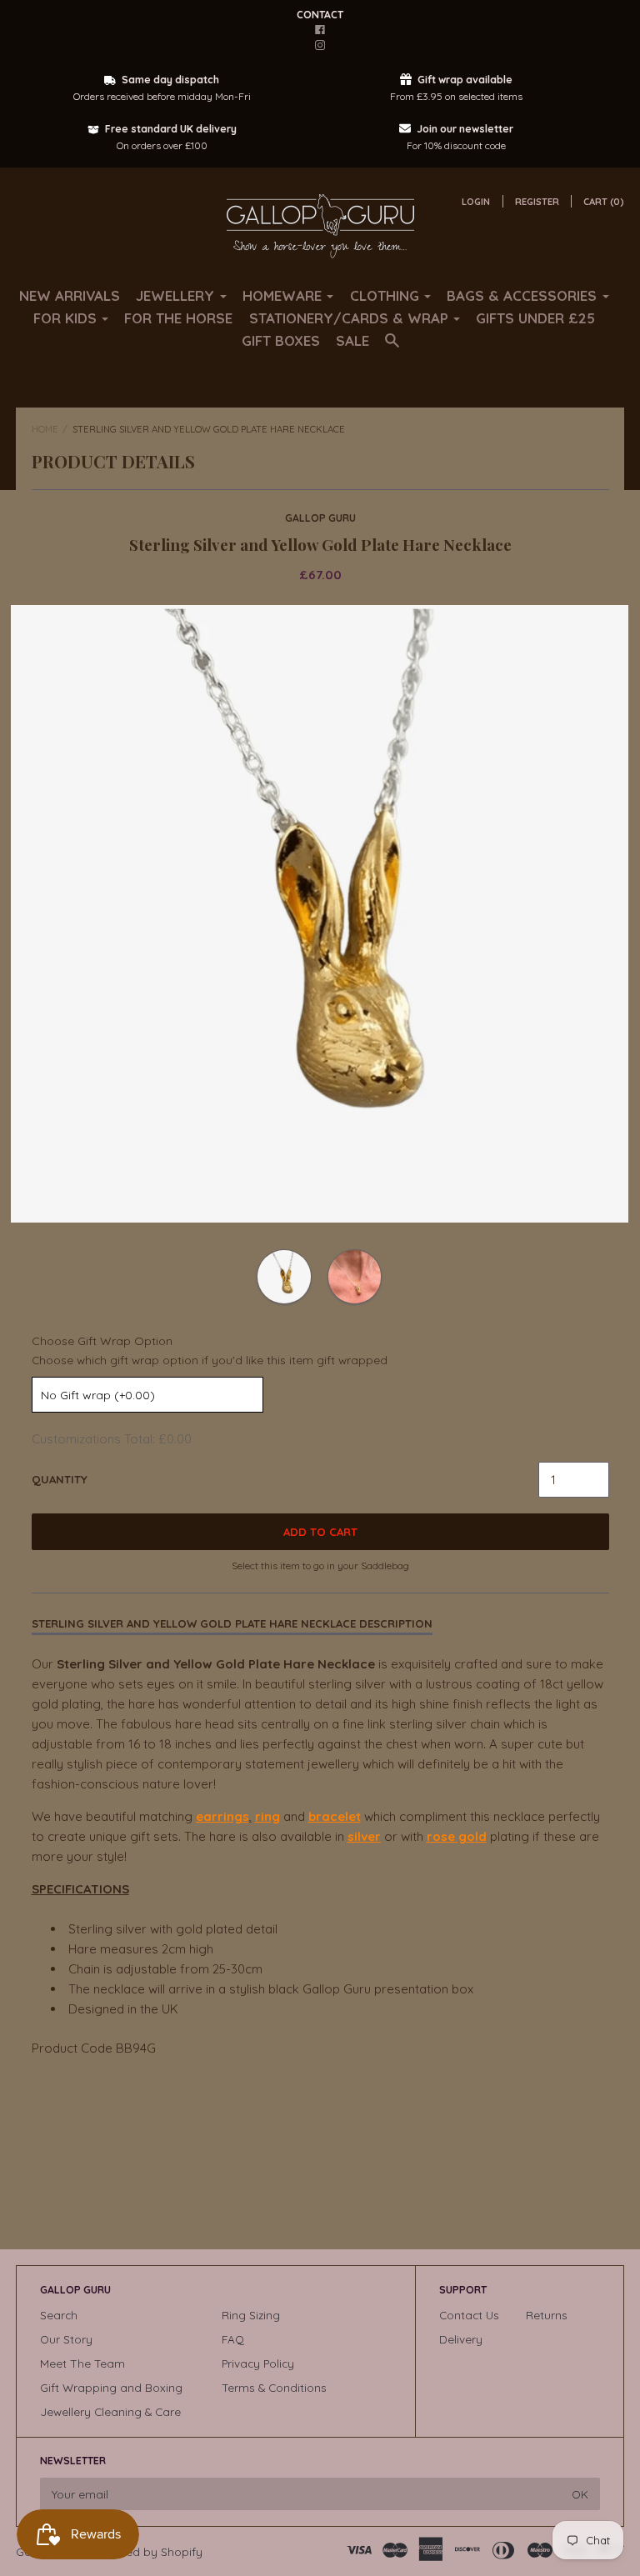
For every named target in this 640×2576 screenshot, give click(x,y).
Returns (547, 2315)
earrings (222, 1816)
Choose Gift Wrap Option (102, 1341)
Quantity (60, 1479)
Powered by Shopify (148, 2551)
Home (45, 429)
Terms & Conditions (274, 2387)
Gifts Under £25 (535, 318)
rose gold (457, 1836)
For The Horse (178, 318)
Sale (352, 340)
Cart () (604, 202)
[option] (320, 914)
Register (537, 202)
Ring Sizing (251, 2315)
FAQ (233, 2339)
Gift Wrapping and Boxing (111, 2387)
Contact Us (469, 2315)
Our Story (66, 2339)
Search (59, 2315)
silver (364, 1836)
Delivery (461, 2339)
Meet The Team (82, 2363)
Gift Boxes (281, 340)
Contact (320, 15)
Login (476, 202)
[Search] (392, 348)
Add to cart (320, 1532)
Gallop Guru (320, 518)
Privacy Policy (258, 2363)
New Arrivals (70, 295)
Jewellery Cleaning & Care (110, 2411)
